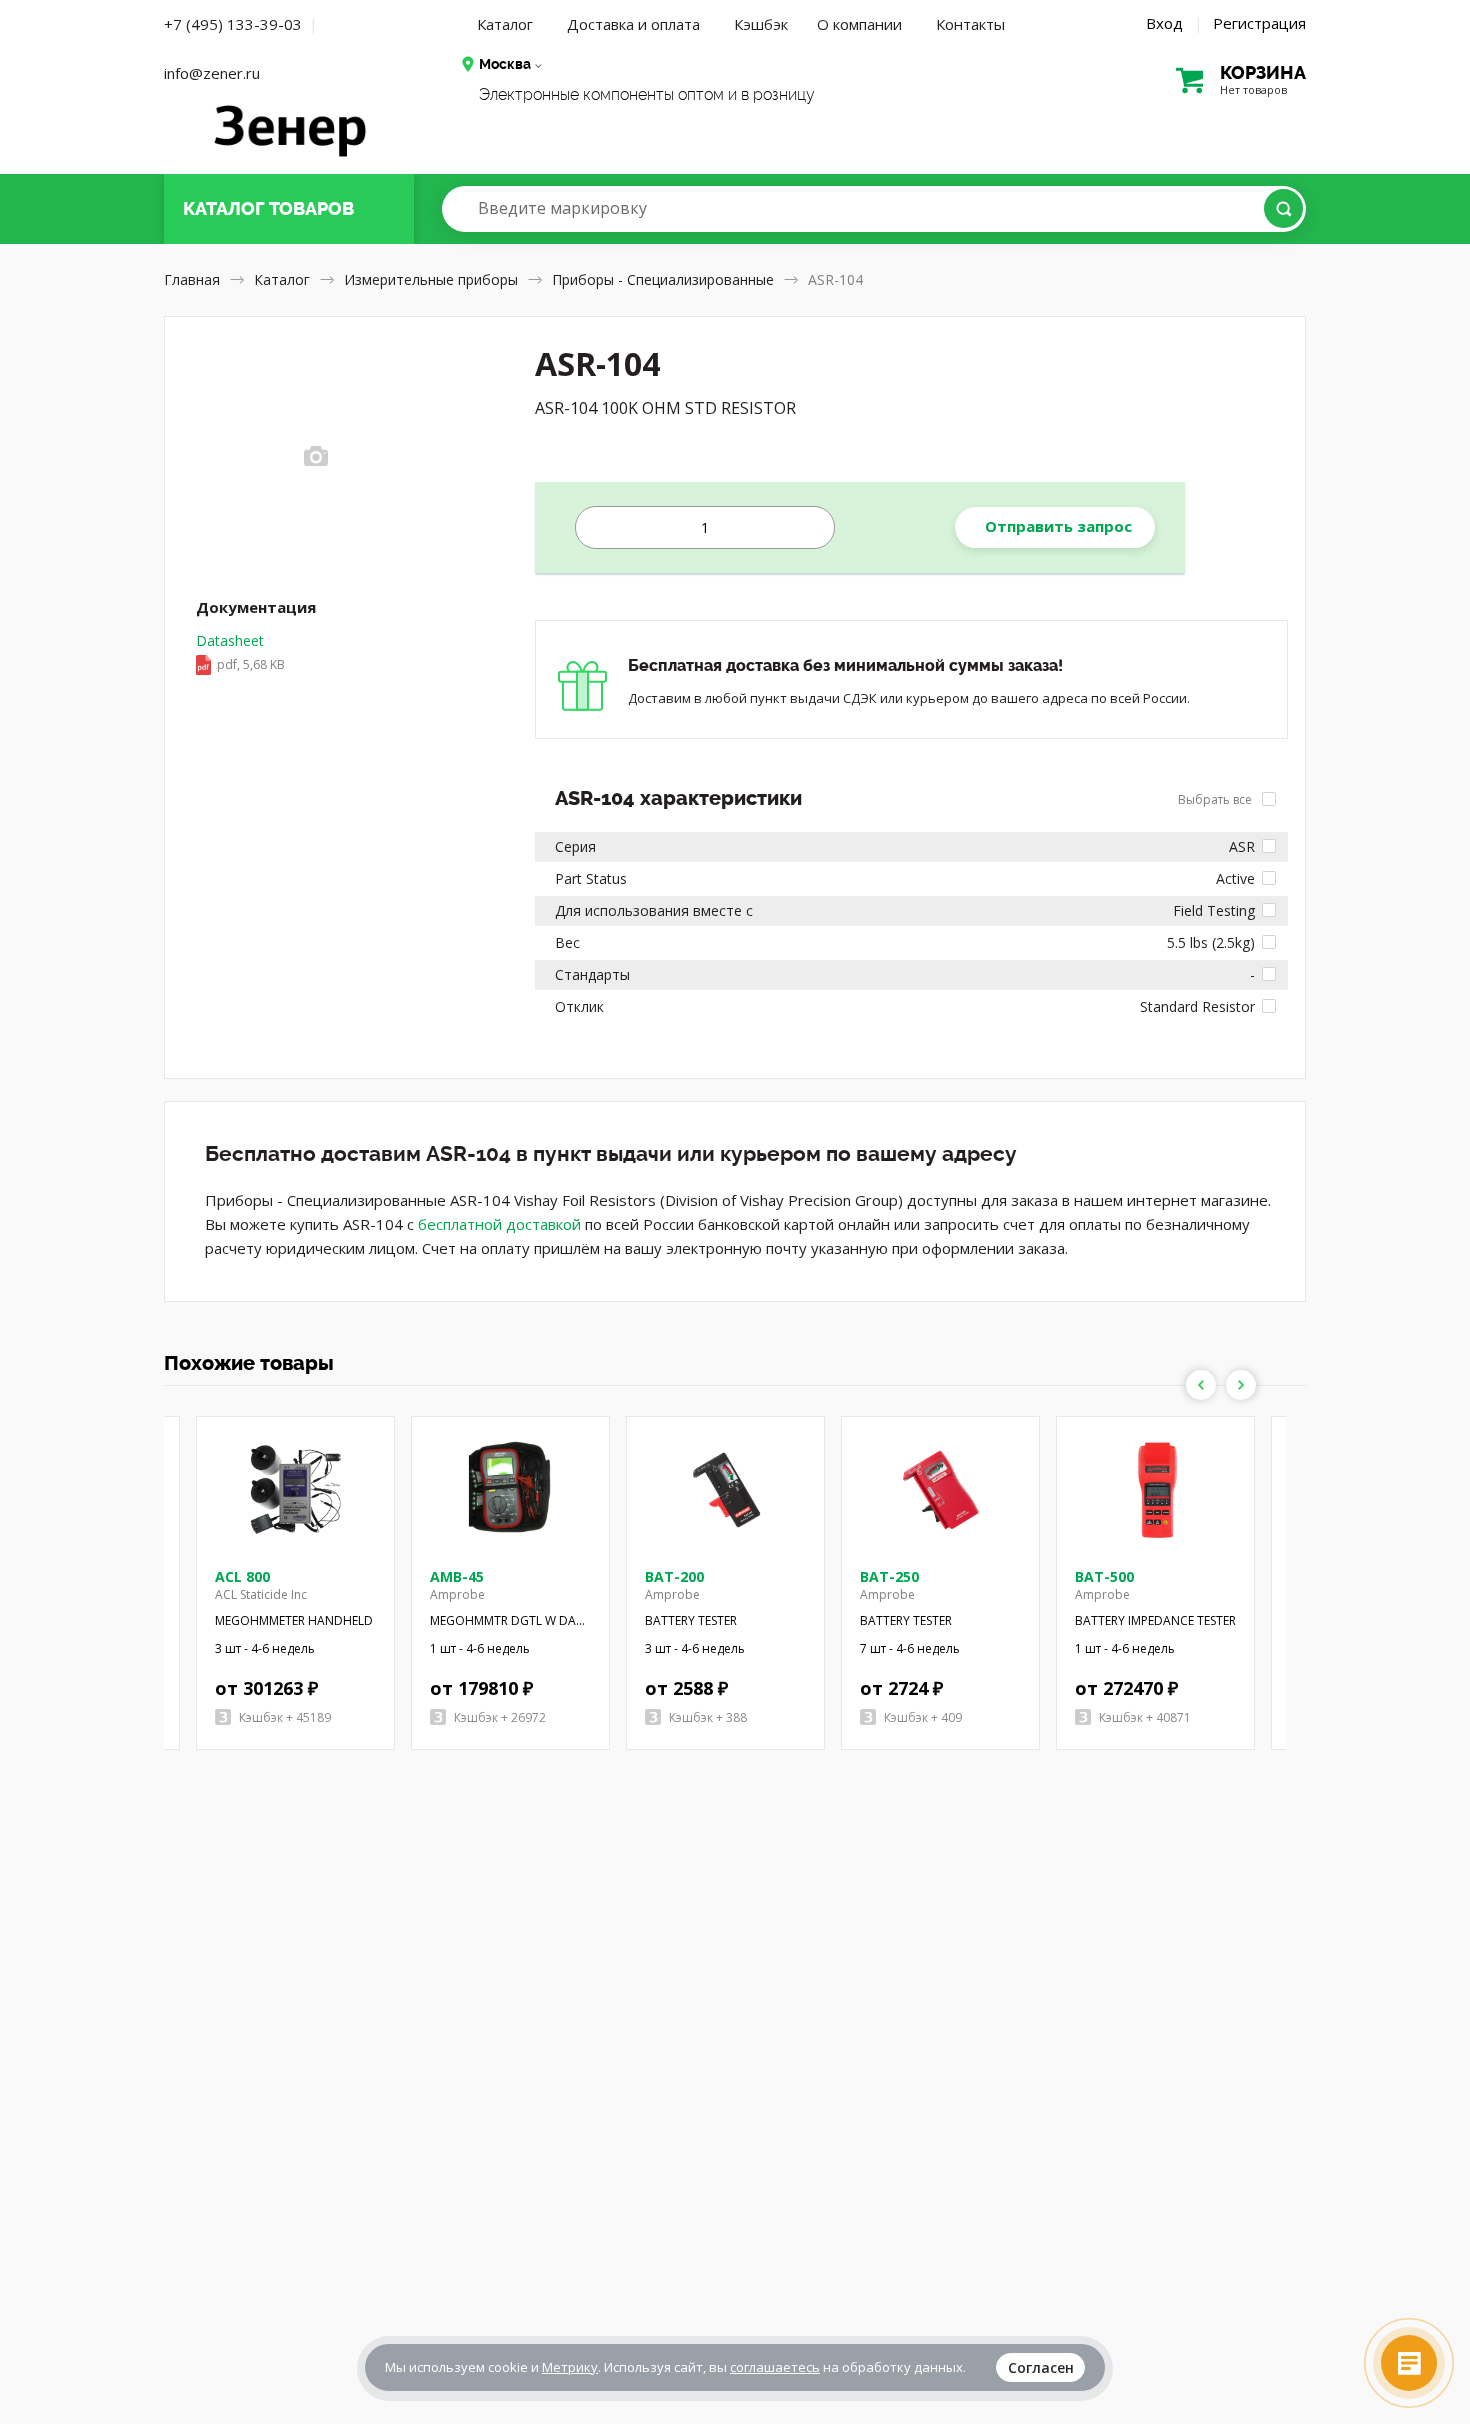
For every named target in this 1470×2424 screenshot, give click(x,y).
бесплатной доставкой (499, 1224)
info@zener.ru (212, 73)
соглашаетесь (775, 2367)
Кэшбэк (761, 24)
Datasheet (240, 652)
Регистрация (1259, 23)
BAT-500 (1104, 1576)
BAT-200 (674, 1576)
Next (1241, 1385)
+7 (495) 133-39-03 (233, 24)
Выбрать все (1216, 799)
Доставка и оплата (633, 24)
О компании (859, 24)
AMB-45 (457, 1576)
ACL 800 (242, 1576)
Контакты (970, 24)
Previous (1201, 1385)
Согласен (1041, 2367)
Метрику (570, 2367)
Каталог (505, 24)
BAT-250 (889, 1576)
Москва (505, 64)
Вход (1164, 23)
